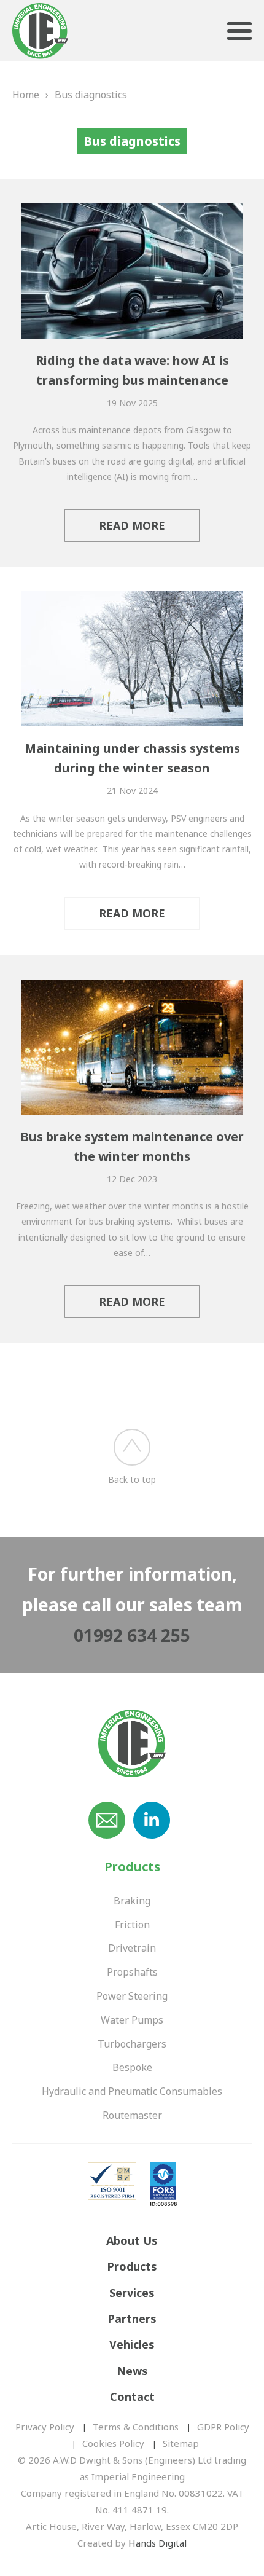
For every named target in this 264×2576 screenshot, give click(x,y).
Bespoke (132, 2067)
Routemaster (132, 2115)
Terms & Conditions (136, 2427)
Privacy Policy (45, 2427)
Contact (132, 2397)
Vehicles (132, 2344)
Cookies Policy (113, 2443)
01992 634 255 (132, 1635)
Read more (132, 525)
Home (26, 95)
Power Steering (132, 1996)
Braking (132, 1901)
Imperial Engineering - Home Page (40, 32)
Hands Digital (157, 2543)
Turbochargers (132, 2044)
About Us (132, 2240)
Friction (132, 1925)
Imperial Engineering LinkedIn (152, 1820)
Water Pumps (132, 2020)
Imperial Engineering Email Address (107, 1820)
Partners (132, 2319)
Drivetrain (132, 1948)
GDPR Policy (223, 2427)
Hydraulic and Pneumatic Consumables (132, 2091)
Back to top (132, 1479)
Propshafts (132, 1972)
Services (132, 2293)
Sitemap (181, 2443)
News (132, 2371)
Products (132, 2266)
